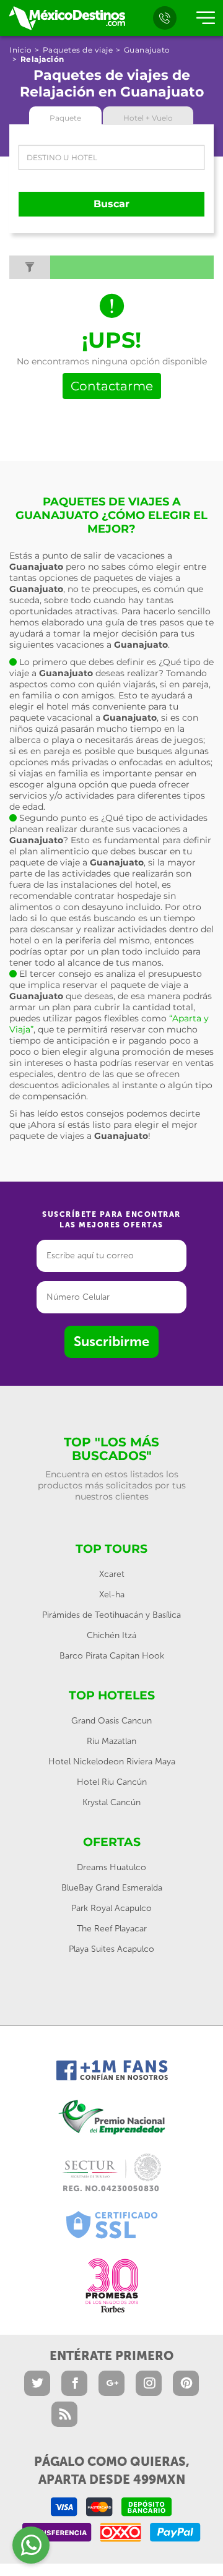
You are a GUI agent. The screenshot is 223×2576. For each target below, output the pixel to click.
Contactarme (112, 386)
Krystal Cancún (111, 1802)
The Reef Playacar (112, 1929)
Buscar (111, 204)
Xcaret (112, 1574)
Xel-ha (112, 1595)
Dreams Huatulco (111, 1867)
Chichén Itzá (111, 1635)
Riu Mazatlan (111, 1741)
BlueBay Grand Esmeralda (112, 1888)
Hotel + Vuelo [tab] (148, 118)
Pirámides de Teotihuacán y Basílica (111, 1615)
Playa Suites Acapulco (111, 1949)
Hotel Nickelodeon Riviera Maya (112, 1762)
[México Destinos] (67, 18)
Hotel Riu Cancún (112, 1782)
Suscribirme (111, 1342)
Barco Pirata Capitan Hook (112, 1656)
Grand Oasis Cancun (111, 1721)
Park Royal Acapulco (111, 1908)
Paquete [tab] (65, 118)
